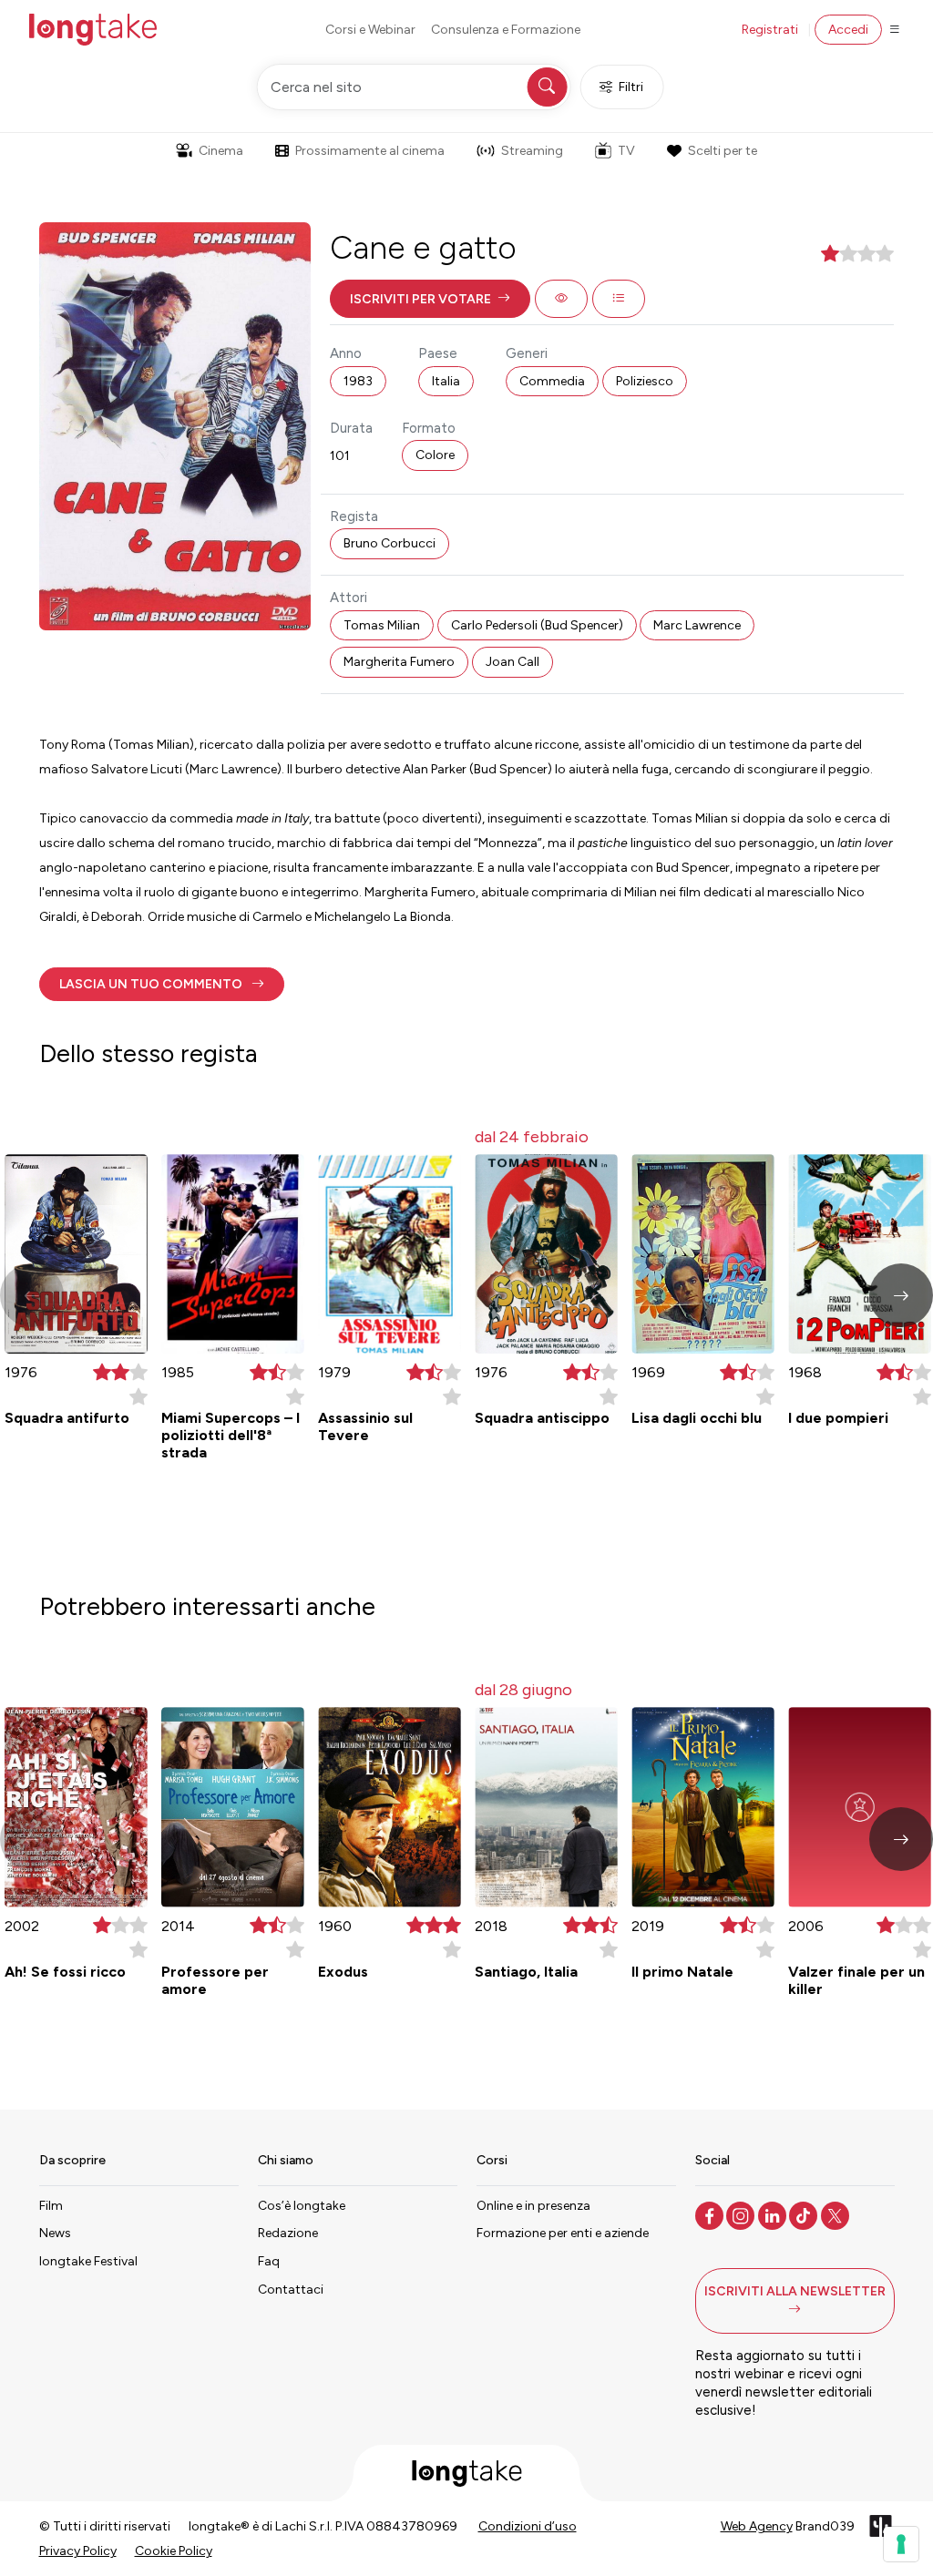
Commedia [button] (552, 381)
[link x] (837, 2214)
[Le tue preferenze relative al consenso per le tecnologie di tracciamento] (901, 2544)
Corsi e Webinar (370, 30)
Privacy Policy (78, 2551)
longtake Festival (88, 2261)
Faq (269, 2261)
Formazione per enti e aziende (563, 2233)
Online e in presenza (533, 2206)
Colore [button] (435, 455)
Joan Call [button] (513, 662)
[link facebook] (711, 2214)
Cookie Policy (174, 2551)
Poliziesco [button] (645, 381)
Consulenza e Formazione (506, 30)
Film (51, 2206)
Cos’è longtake (302, 2206)
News (55, 2233)
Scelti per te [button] (723, 151)
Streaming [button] (532, 151)
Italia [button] (446, 381)
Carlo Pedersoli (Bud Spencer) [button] (537, 625)
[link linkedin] (774, 2214)
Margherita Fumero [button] (399, 662)
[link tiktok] (805, 2214)
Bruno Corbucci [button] (390, 543)
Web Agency (757, 2526)
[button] (430, 299)
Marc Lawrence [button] (697, 625)
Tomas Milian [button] (382, 625)
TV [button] (626, 151)
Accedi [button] (848, 30)
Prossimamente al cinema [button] (370, 151)
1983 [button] (358, 381)
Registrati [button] (770, 30)
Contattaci (291, 2290)
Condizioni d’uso (528, 2526)
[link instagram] (742, 2214)
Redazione (288, 2233)
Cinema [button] (221, 151)
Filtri (631, 87)
